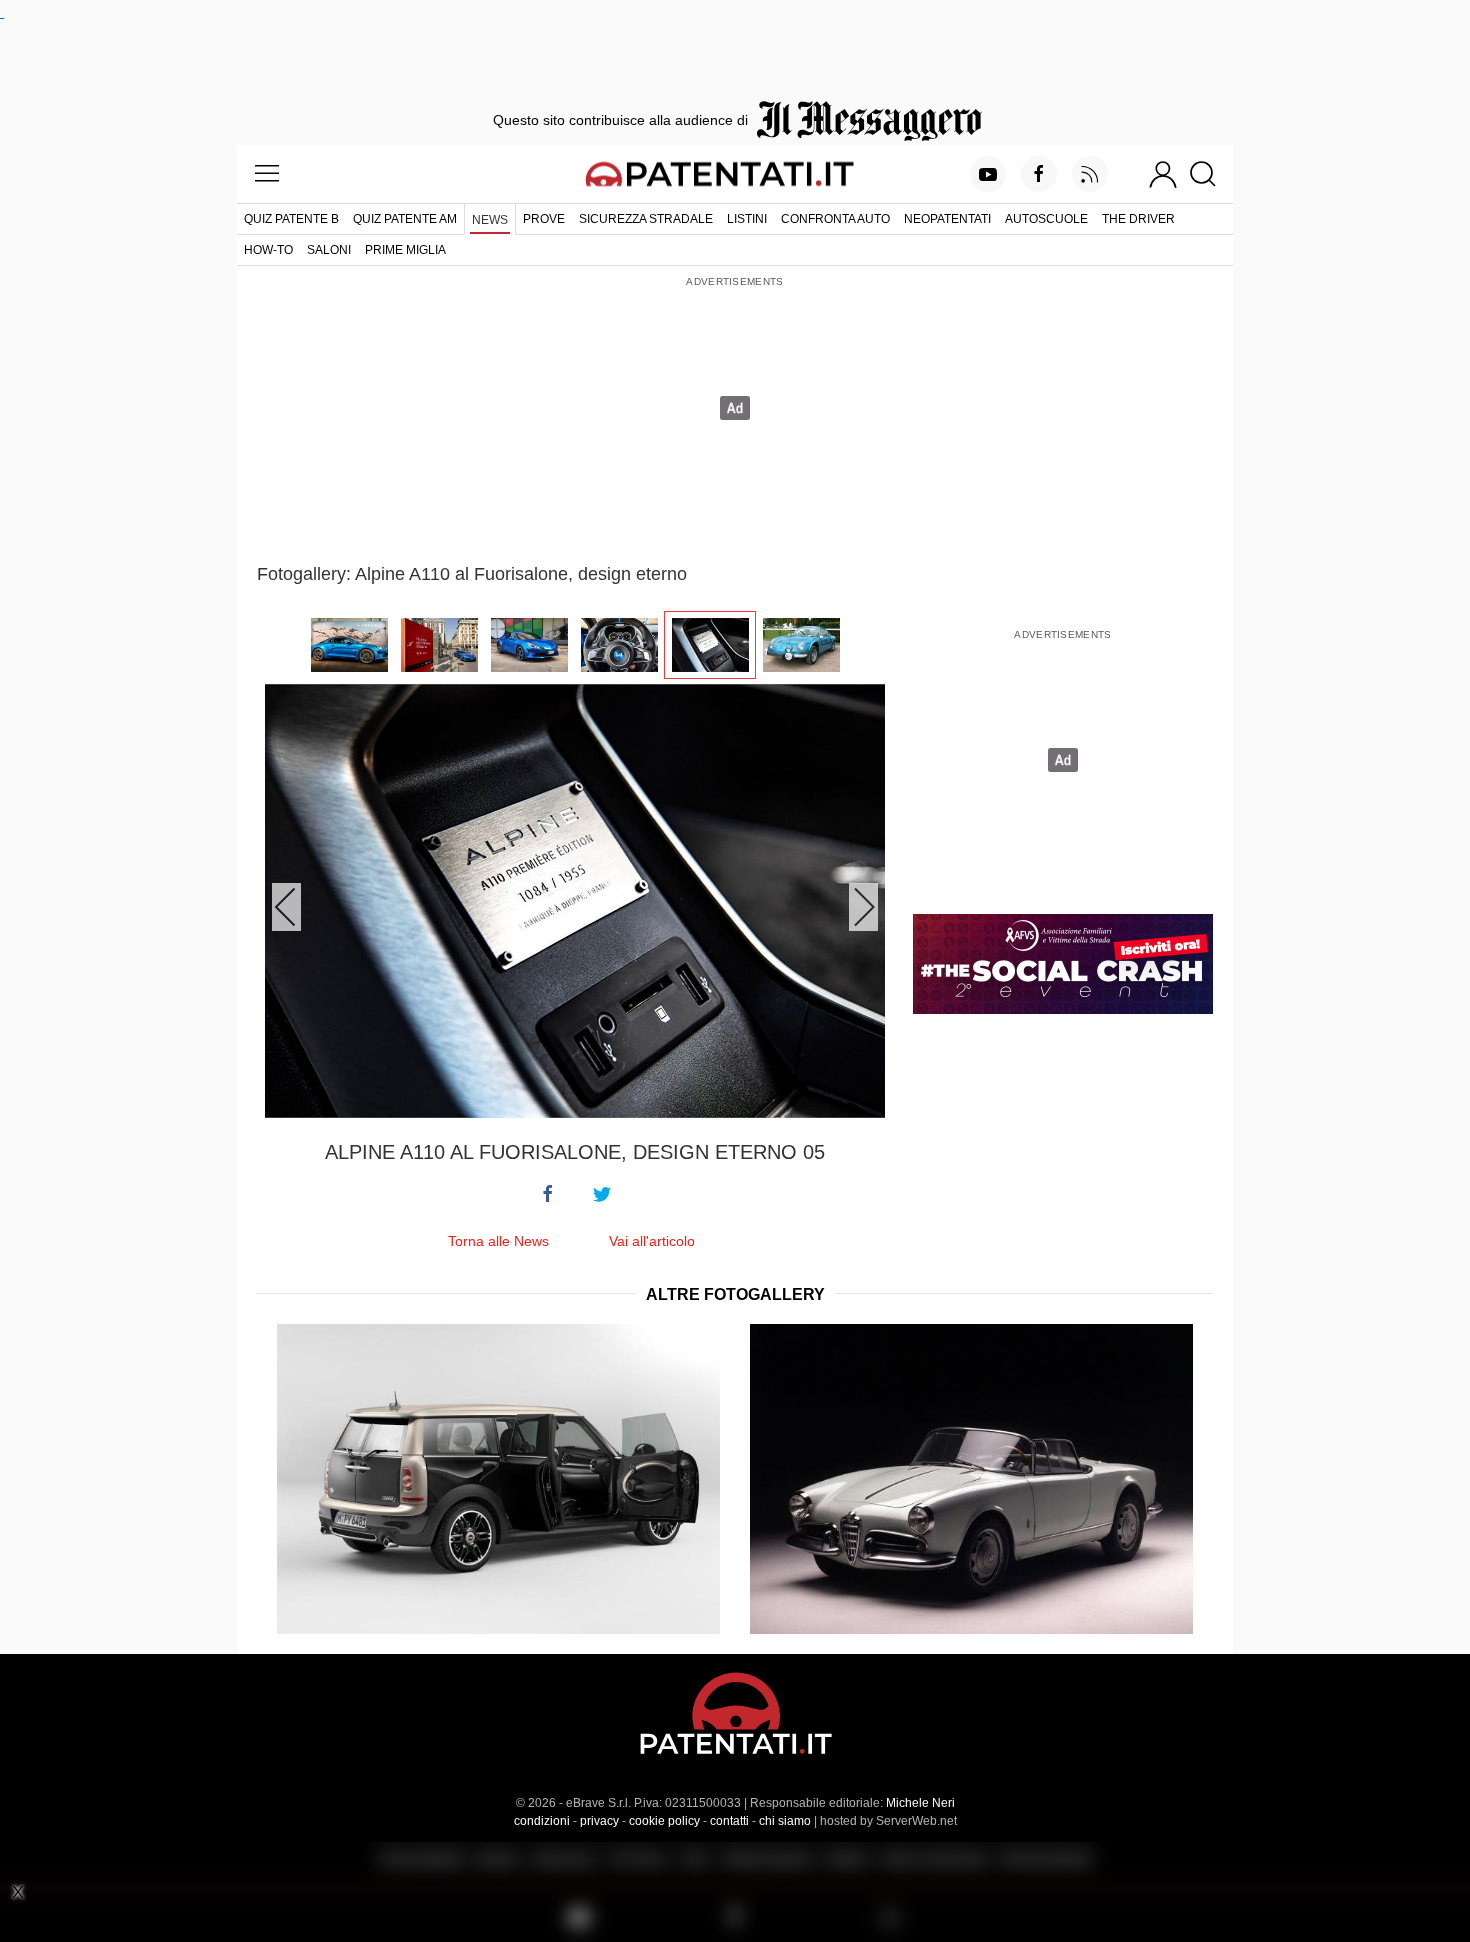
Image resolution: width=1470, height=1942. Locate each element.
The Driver (1138, 219)
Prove (544, 219)
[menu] (267, 174)
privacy (599, 1821)
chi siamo (785, 1821)
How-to (268, 250)
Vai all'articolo (652, 1241)
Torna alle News (498, 1241)
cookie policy (664, 1821)
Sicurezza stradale (646, 219)
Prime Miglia (405, 250)
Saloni (329, 250)
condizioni (542, 1821)
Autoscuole (1046, 219)
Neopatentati (947, 219)
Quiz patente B (291, 219)
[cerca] (1210, 174)
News (490, 220)
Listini (747, 219)
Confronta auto (835, 219)
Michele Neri (920, 1803)
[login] (1163, 174)
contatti (729, 1821)
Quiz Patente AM (405, 219)
